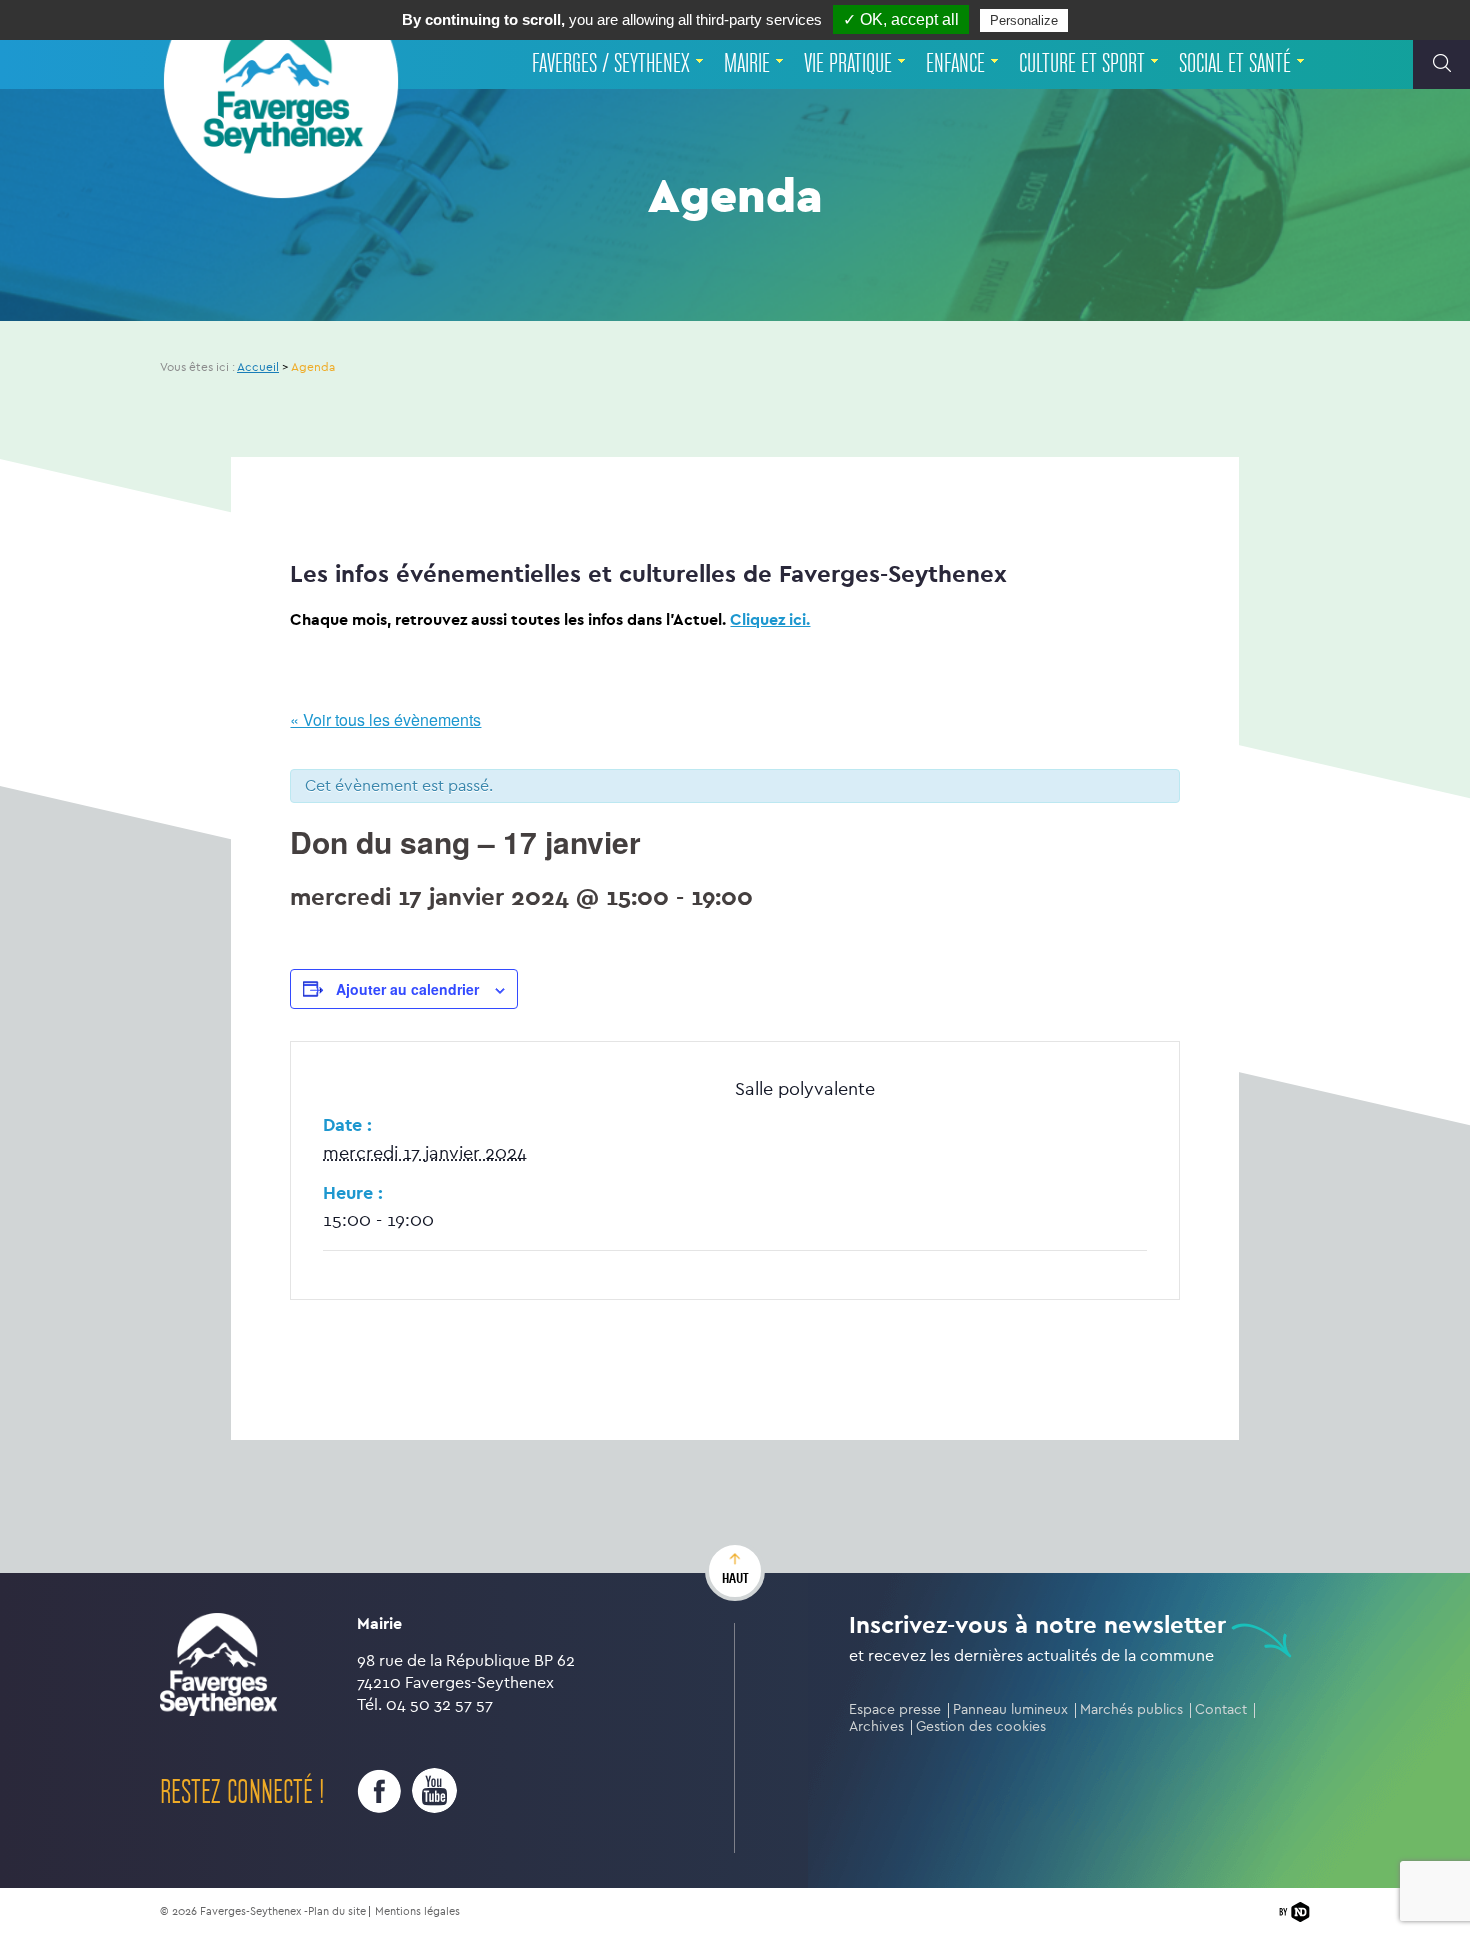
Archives (876, 1726)
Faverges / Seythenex (611, 64)
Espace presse (895, 1709)
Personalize (1024, 20)
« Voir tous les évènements (385, 719)
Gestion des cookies (981, 1726)
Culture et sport (1082, 64)
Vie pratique (848, 64)
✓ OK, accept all (901, 19)
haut (735, 1578)
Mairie (747, 64)
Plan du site (337, 1911)
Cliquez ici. (770, 619)
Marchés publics (1131, 1709)
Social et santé (1235, 64)
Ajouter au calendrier (407, 989)
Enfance (955, 64)
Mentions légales (417, 1911)
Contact (1221, 1709)
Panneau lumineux (1010, 1709)
